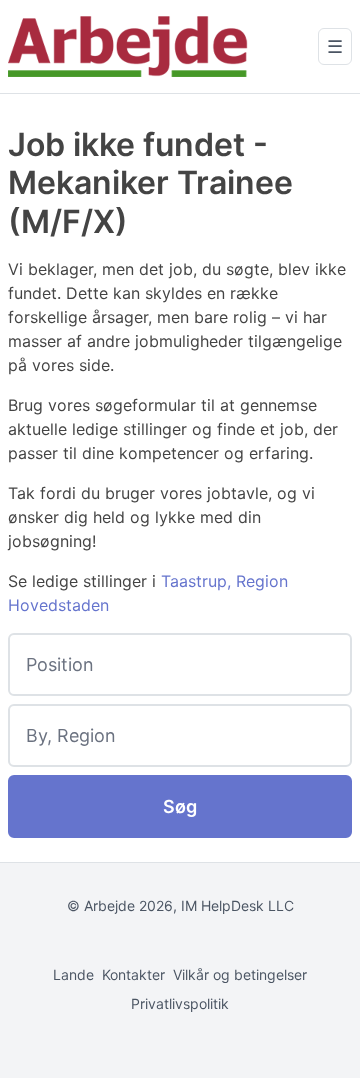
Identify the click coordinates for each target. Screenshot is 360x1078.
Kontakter (133, 974)
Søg (180, 806)
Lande (73, 974)
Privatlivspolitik (180, 1003)
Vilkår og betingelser (240, 974)
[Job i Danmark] (128, 46)
